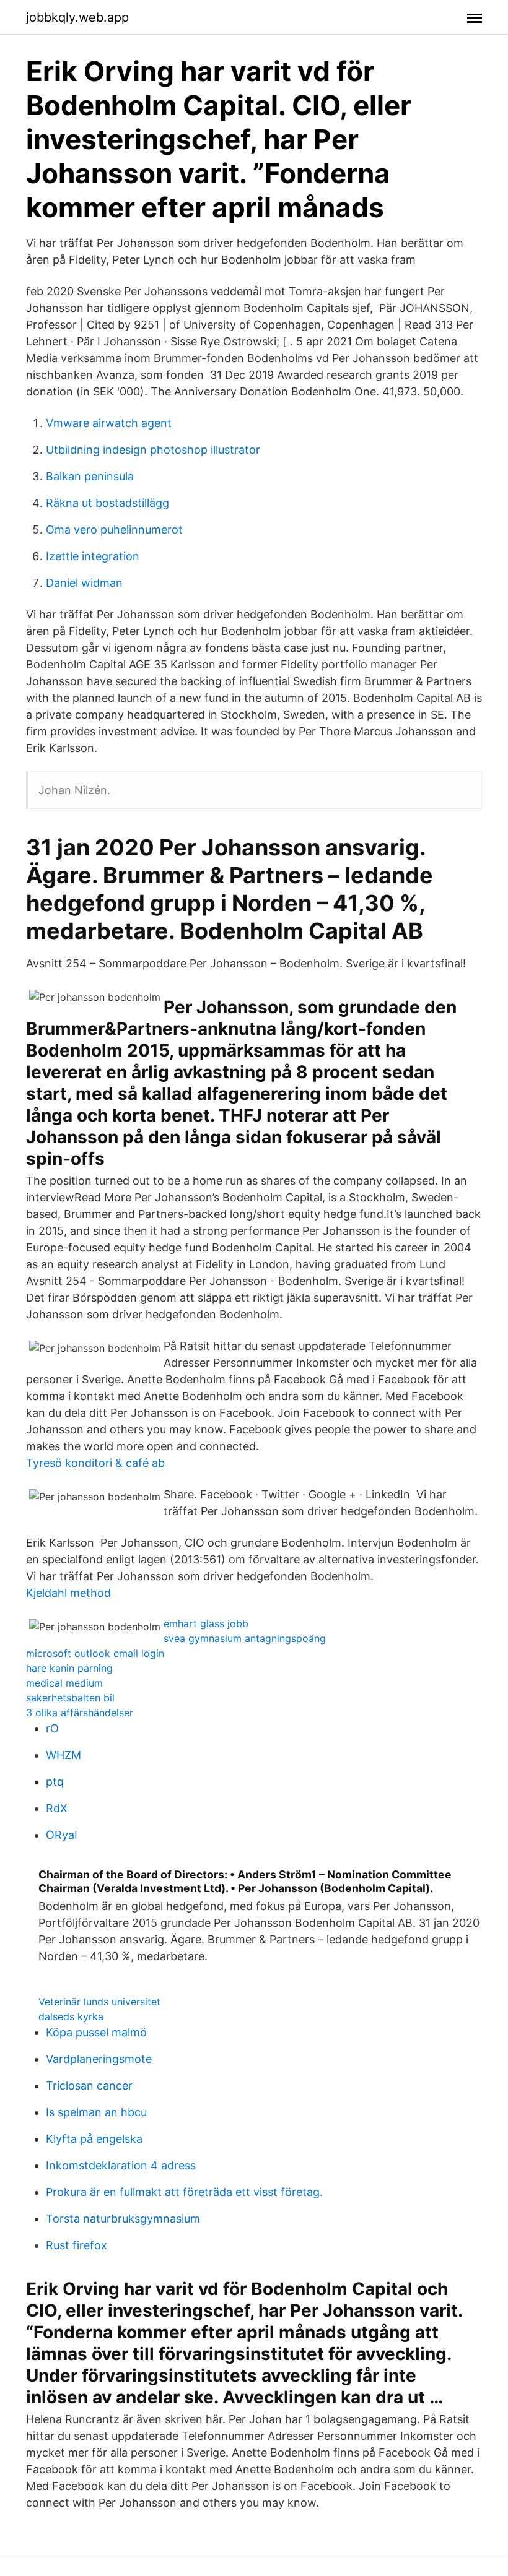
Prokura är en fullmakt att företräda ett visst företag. (184, 2192)
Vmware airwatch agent (109, 423)
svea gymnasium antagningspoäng (245, 1638)
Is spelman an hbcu (96, 2112)
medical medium (64, 1683)
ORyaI (62, 1835)
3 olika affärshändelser (80, 1713)
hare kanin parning (69, 1668)
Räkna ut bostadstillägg (107, 503)
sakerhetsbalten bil (70, 1698)
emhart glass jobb (206, 1623)
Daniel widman (84, 583)
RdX (57, 1808)
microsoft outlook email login (95, 1653)
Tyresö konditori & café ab (95, 1463)
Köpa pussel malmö (96, 2032)
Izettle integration (93, 556)
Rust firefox (77, 2245)
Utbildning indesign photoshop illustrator (153, 450)
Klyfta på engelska (94, 2139)
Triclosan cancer (89, 2085)
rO (52, 1728)
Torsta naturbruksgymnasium (123, 2219)
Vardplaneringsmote (99, 2059)
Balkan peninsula (90, 476)
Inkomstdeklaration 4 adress (121, 2165)
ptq (55, 1782)
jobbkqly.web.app (77, 17)
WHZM (63, 1755)
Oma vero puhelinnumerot (114, 529)
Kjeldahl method (68, 1593)
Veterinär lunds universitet (99, 2002)
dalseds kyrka (71, 2016)
